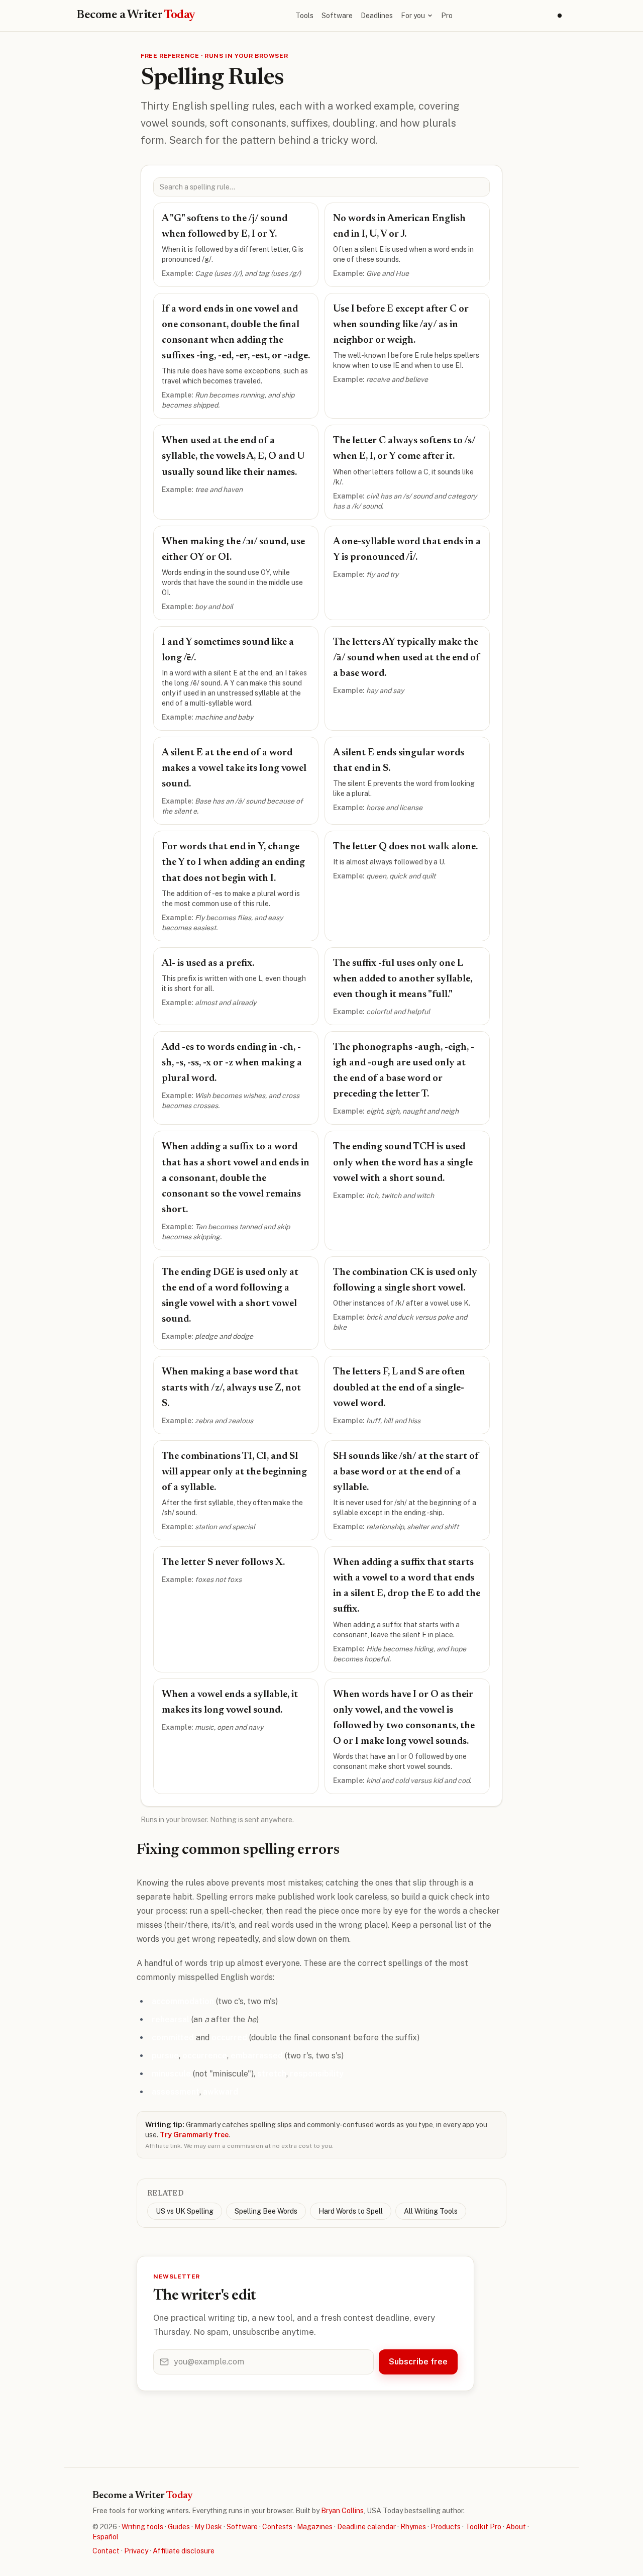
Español (105, 2537)
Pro (447, 16)
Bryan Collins (342, 2511)
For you (413, 16)
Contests (277, 2527)
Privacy (136, 2551)
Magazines (315, 2527)
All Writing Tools (431, 2211)
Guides (179, 2527)
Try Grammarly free (194, 2135)
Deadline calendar (366, 2527)
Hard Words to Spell (351, 2211)
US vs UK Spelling (185, 2211)
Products (446, 2527)
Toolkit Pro (483, 2527)
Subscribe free (418, 2362)
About (516, 2527)
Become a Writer (136, 15)
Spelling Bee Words (266, 2211)
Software (337, 16)
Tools (304, 16)
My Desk (208, 2527)
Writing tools (142, 2527)
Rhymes (413, 2527)
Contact (106, 2551)
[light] (560, 16)
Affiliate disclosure (184, 2551)
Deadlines (377, 16)
